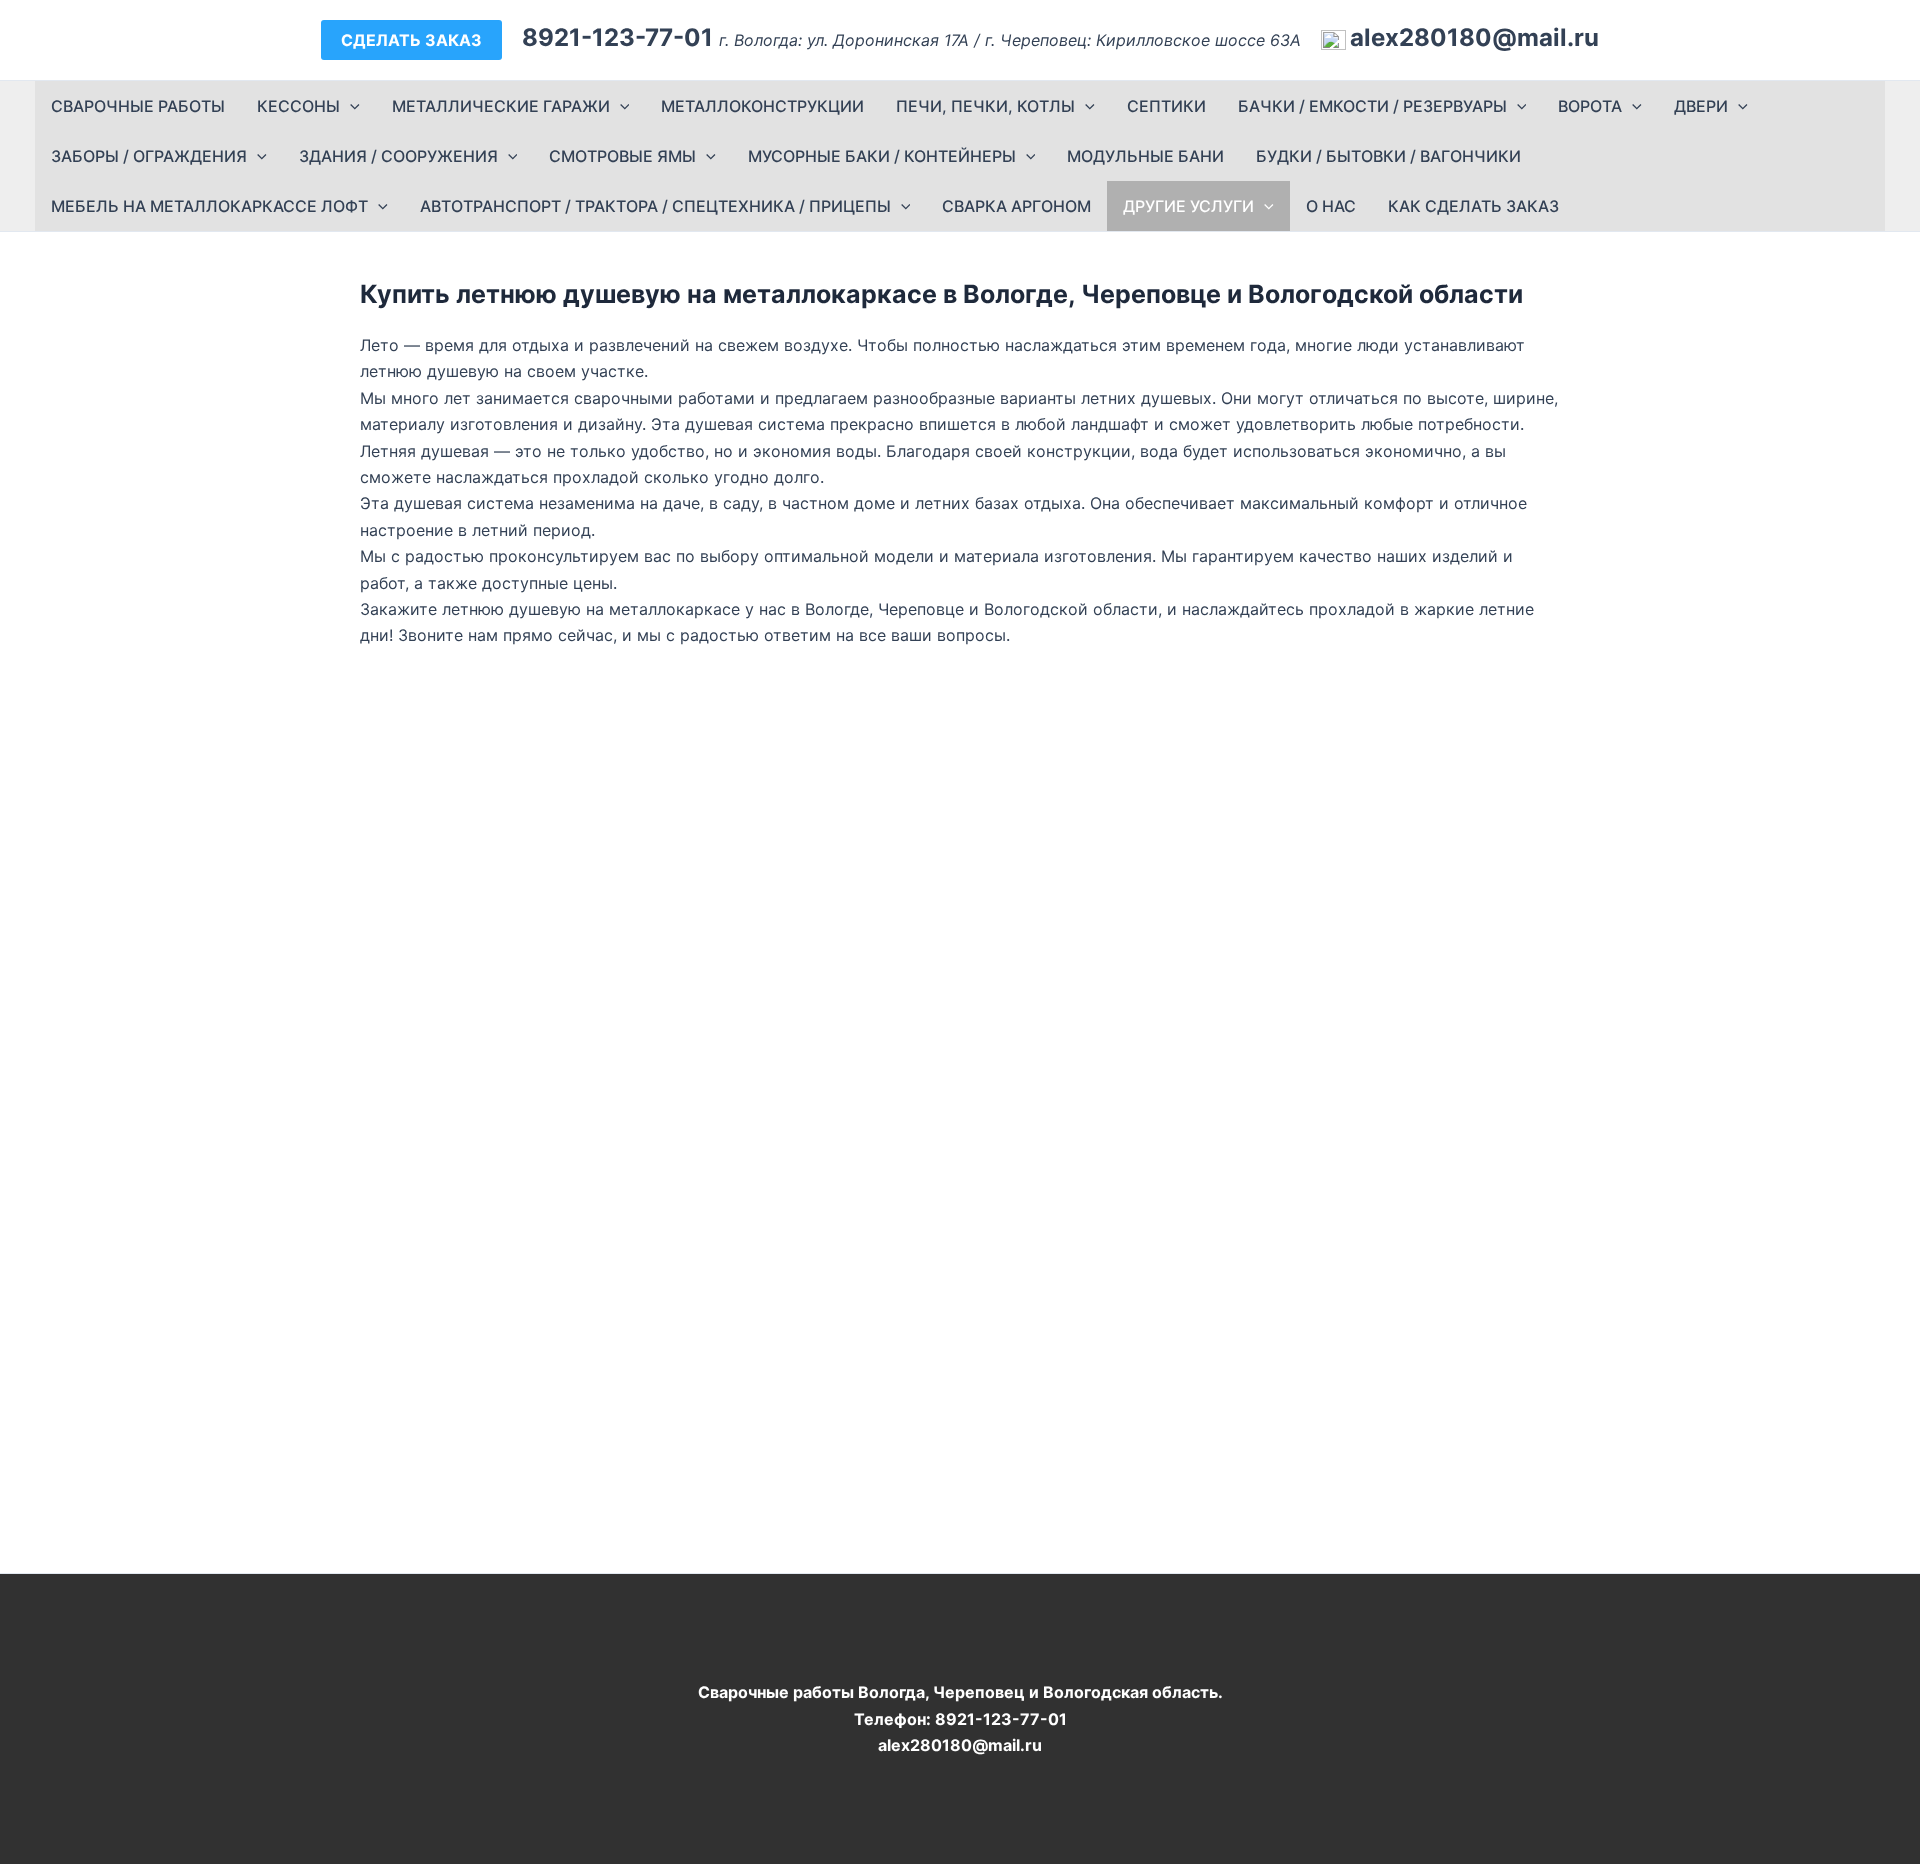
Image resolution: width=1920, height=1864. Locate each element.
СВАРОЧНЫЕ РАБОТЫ (138, 106)
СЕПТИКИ (1166, 106)
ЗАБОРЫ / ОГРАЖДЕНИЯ (149, 156)
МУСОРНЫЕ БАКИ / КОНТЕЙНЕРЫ (882, 156)
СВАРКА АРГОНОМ (1016, 206)
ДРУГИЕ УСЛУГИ (1188, 206)
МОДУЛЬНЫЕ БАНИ (1145, 156)
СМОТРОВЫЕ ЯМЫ (622, 156)
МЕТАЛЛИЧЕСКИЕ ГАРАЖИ (501, 106)
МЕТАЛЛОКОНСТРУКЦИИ (762, 106)
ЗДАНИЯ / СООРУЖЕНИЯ (398, 156)
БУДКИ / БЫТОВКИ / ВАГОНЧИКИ (1388, 156)
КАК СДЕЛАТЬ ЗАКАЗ (1473, 206)
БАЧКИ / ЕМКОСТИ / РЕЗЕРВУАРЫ (1372, 106)
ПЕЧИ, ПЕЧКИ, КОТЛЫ (985, 106)
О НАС (1331, 206)
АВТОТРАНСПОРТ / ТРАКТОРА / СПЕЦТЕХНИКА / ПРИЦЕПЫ (655, 206)
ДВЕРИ (1701, 106)
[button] (411, 40)
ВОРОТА (1590, 106)
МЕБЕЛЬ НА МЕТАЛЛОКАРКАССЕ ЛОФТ (209, 206)
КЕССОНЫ (298, 106)
